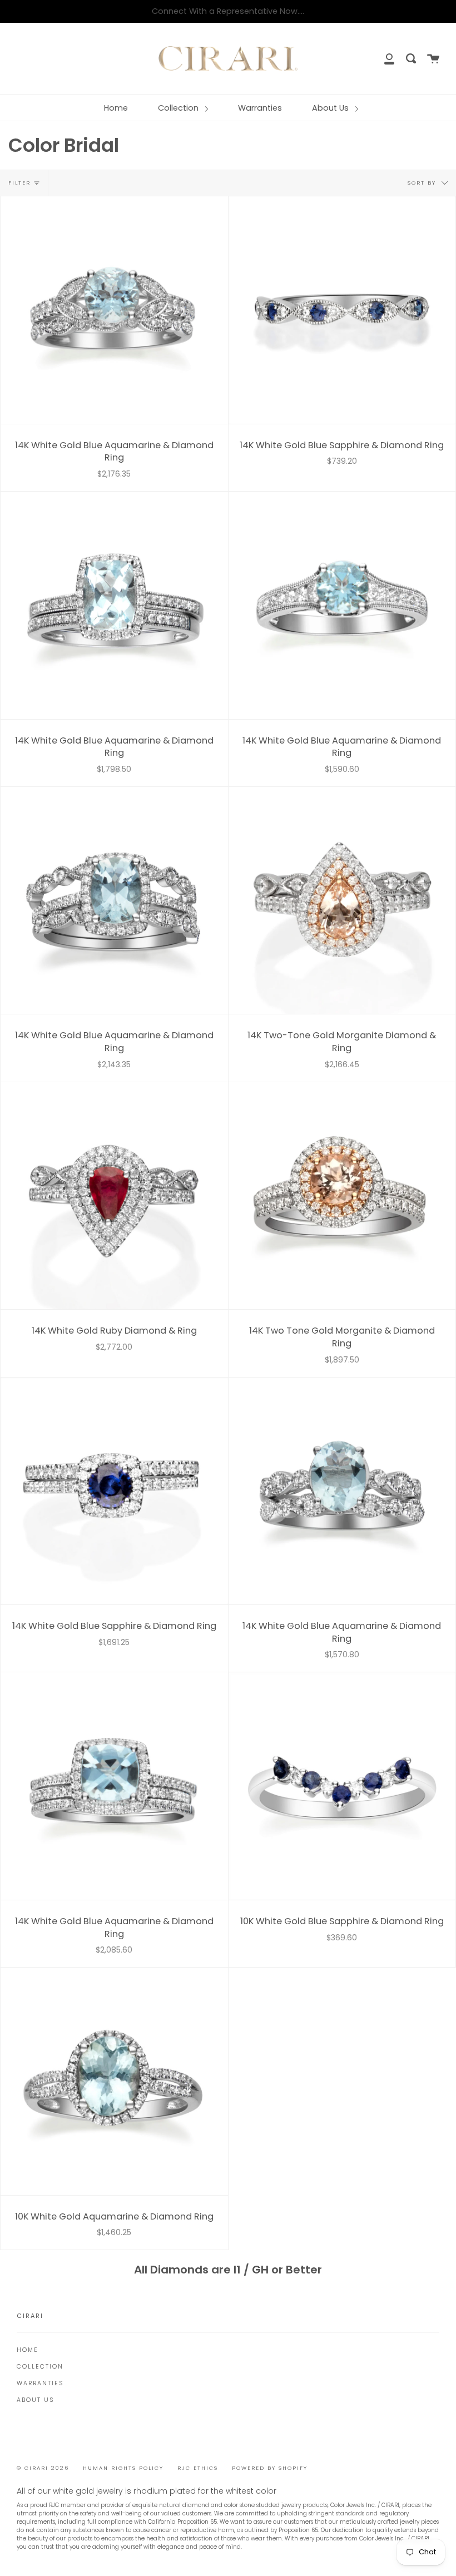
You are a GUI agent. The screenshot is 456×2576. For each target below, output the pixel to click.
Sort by (423, 183)
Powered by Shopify (270, 2468)
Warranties (260, 108)
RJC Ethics (198, 2468)
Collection (179, 108)
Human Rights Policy (123, 2468)
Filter (19, 183)
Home (116, 108)
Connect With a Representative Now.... (228, 11)
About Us (331, 108)
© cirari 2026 (43, 2468)
